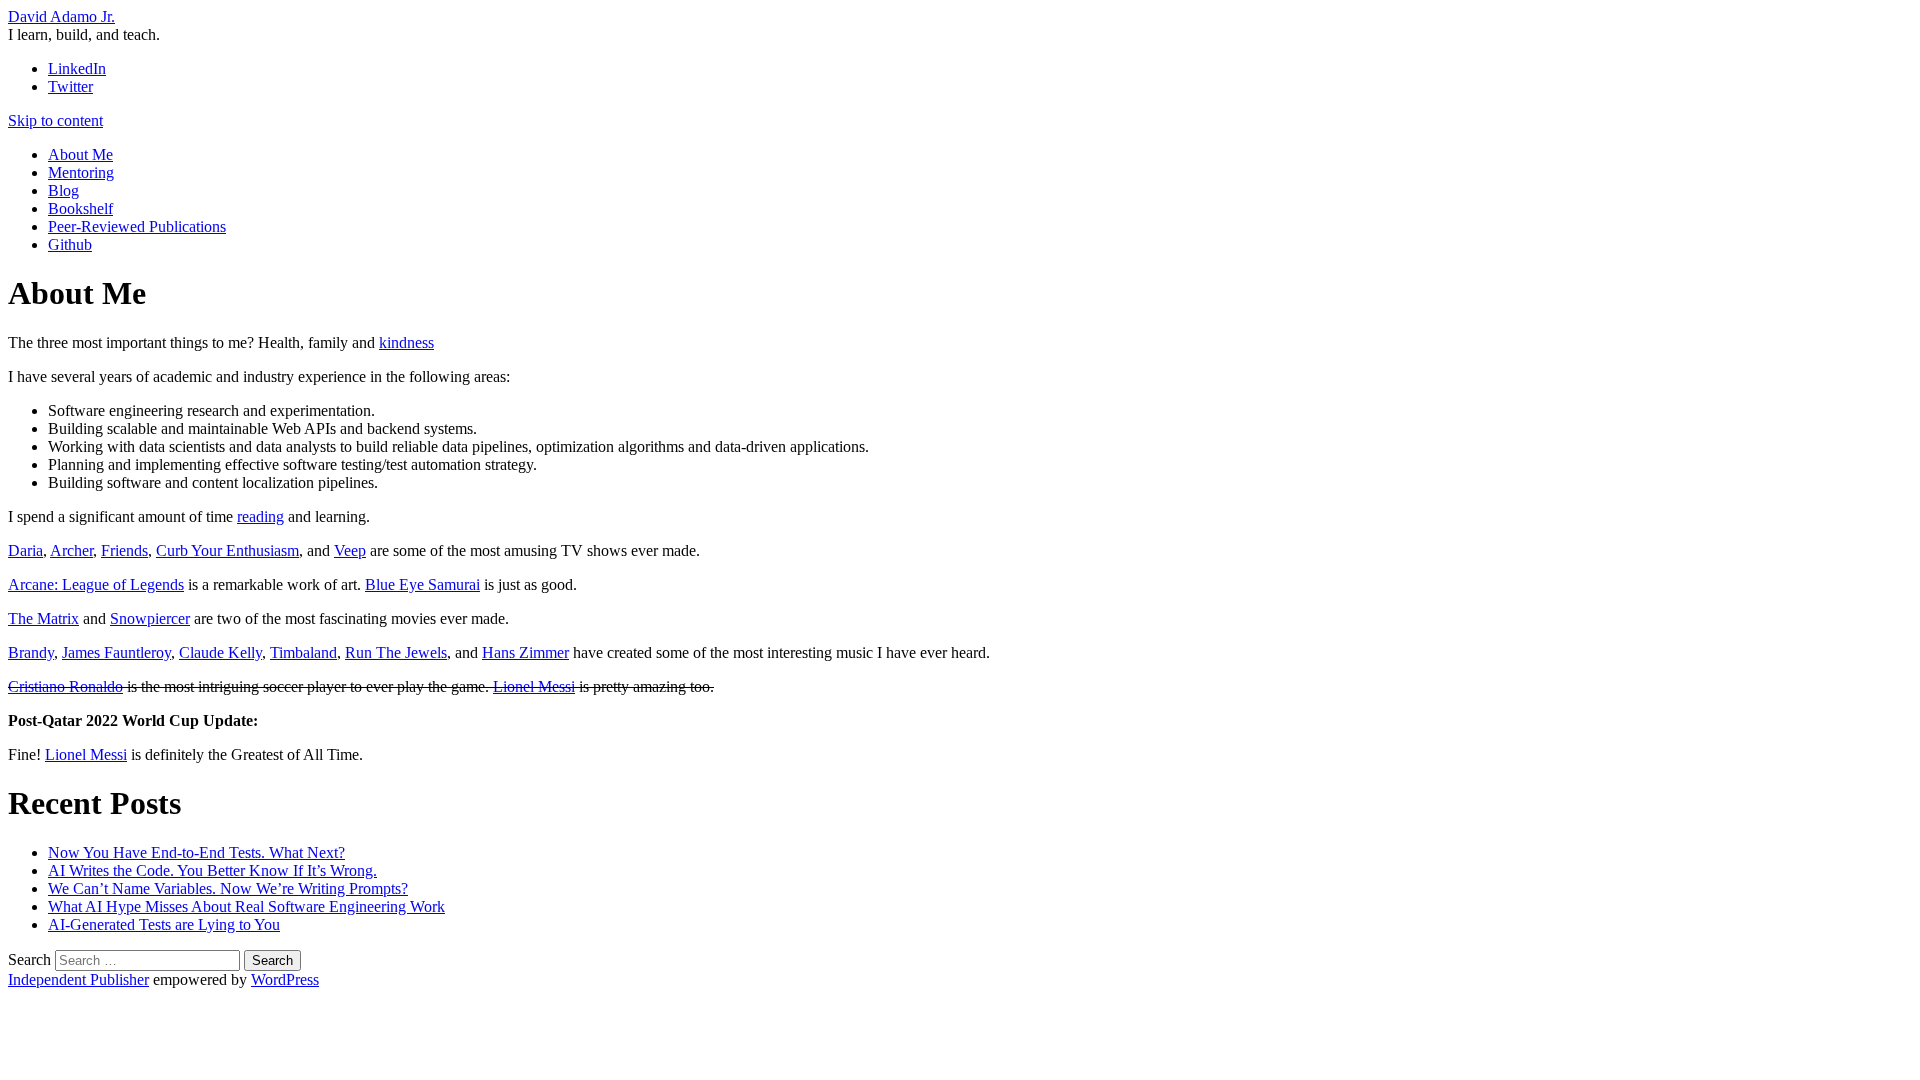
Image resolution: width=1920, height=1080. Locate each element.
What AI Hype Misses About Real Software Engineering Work (246, 906)
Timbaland (303, 652)
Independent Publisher (78, 979)
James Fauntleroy (116, 652)
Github (70, 244)
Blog (63, 190)
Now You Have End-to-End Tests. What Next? (196, 852)
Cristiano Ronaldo (65, 686)
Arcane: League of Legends (96, 584)
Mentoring (81, 172)
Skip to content (55, 120)
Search (29, 959)
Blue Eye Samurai (422, 584)
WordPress (285, 979)
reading (260, 516)
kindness (406, 342)
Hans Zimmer (525, 652)
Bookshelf (80, 208)
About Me (80, 154)
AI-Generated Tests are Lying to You (164, 924)
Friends (124, 550)
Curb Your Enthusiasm (227, 550)
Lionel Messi (534, 686)
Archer (71, 550)
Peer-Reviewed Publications (137, 226)
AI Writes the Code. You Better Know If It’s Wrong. (212, 870)
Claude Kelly (220, 652)
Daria (25, 550)
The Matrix (43, 618)
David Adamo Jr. (61, 16)
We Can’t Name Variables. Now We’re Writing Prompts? (228, 888)
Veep (350, 550)
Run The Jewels (396, 652)
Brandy (31, 652)
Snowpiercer (150, 618)
